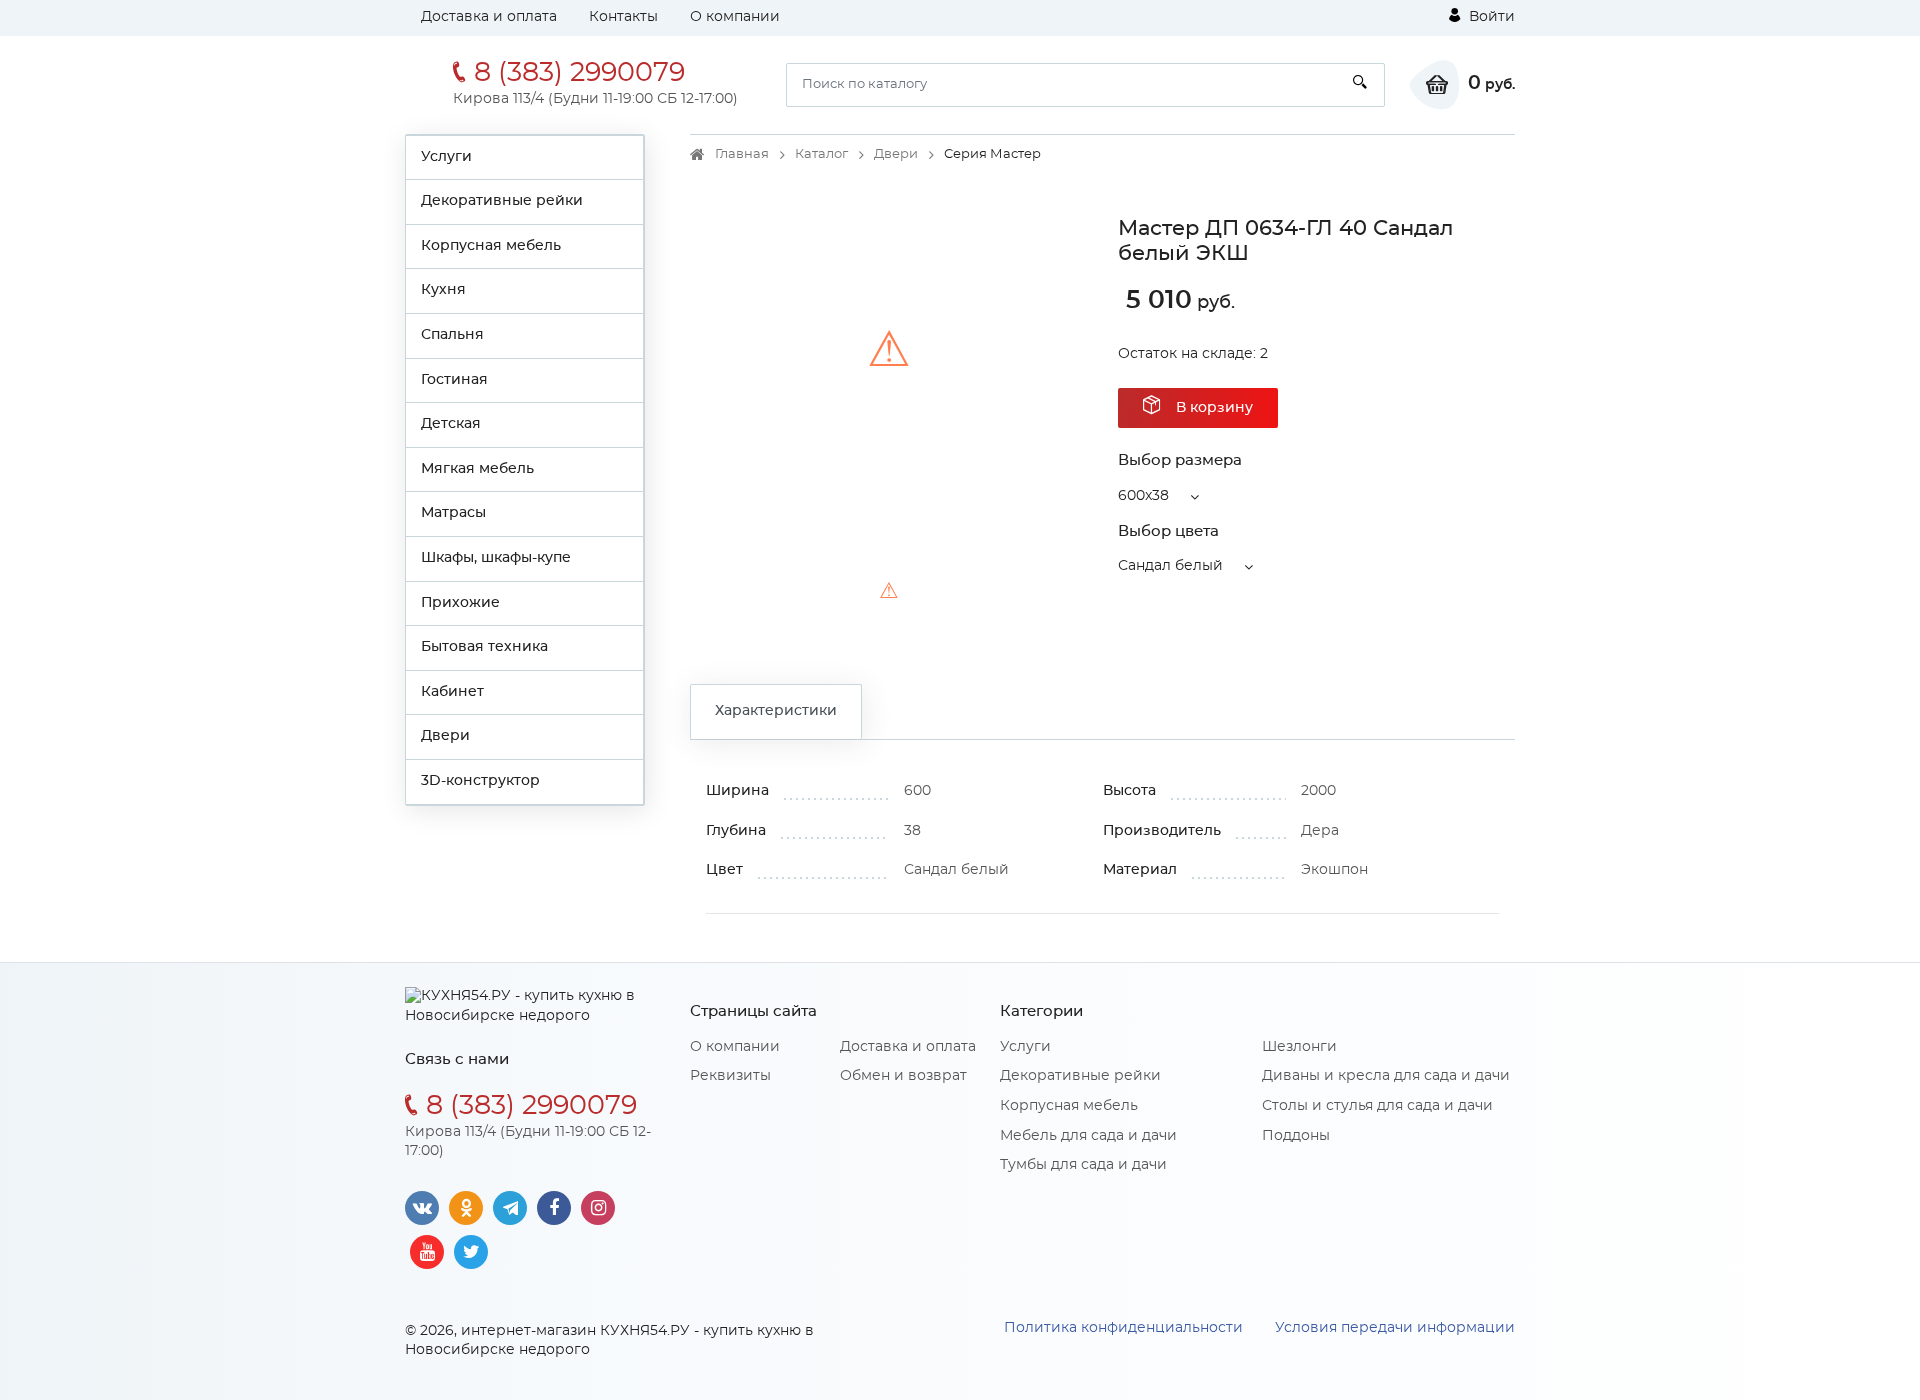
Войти (1490, 17)
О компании (735, 17)
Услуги (446, 157)
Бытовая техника (484, 647)
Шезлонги (1299, 1047)
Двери (445, 736)
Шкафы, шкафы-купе (496, 558)
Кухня (443, 290)
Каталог (821, 154)
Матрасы (453, 513)
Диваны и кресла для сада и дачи (1386, 1076)
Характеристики (776, 711)
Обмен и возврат (903, 1076)
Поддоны (1296, 1136)
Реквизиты (730, 1076)
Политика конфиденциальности (1123, 1328)
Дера (1320, 831)
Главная (742, 154)
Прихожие (460, 603)
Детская (451, 424)
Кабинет (452, 692)
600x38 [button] (1143, 496)
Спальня (452, 335)
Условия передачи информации (1395, 1328)
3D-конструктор (480, 781)
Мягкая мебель (477, 469)
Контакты (623, 17)
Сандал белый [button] (1170, 566)
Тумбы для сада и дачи (1083, 1165)
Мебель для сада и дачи (1088, 1136)
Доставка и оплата (489, 17)
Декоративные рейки (502, 201)
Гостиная (454, 380)
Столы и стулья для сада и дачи (1377, 1106)
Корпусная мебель (491, 246)
